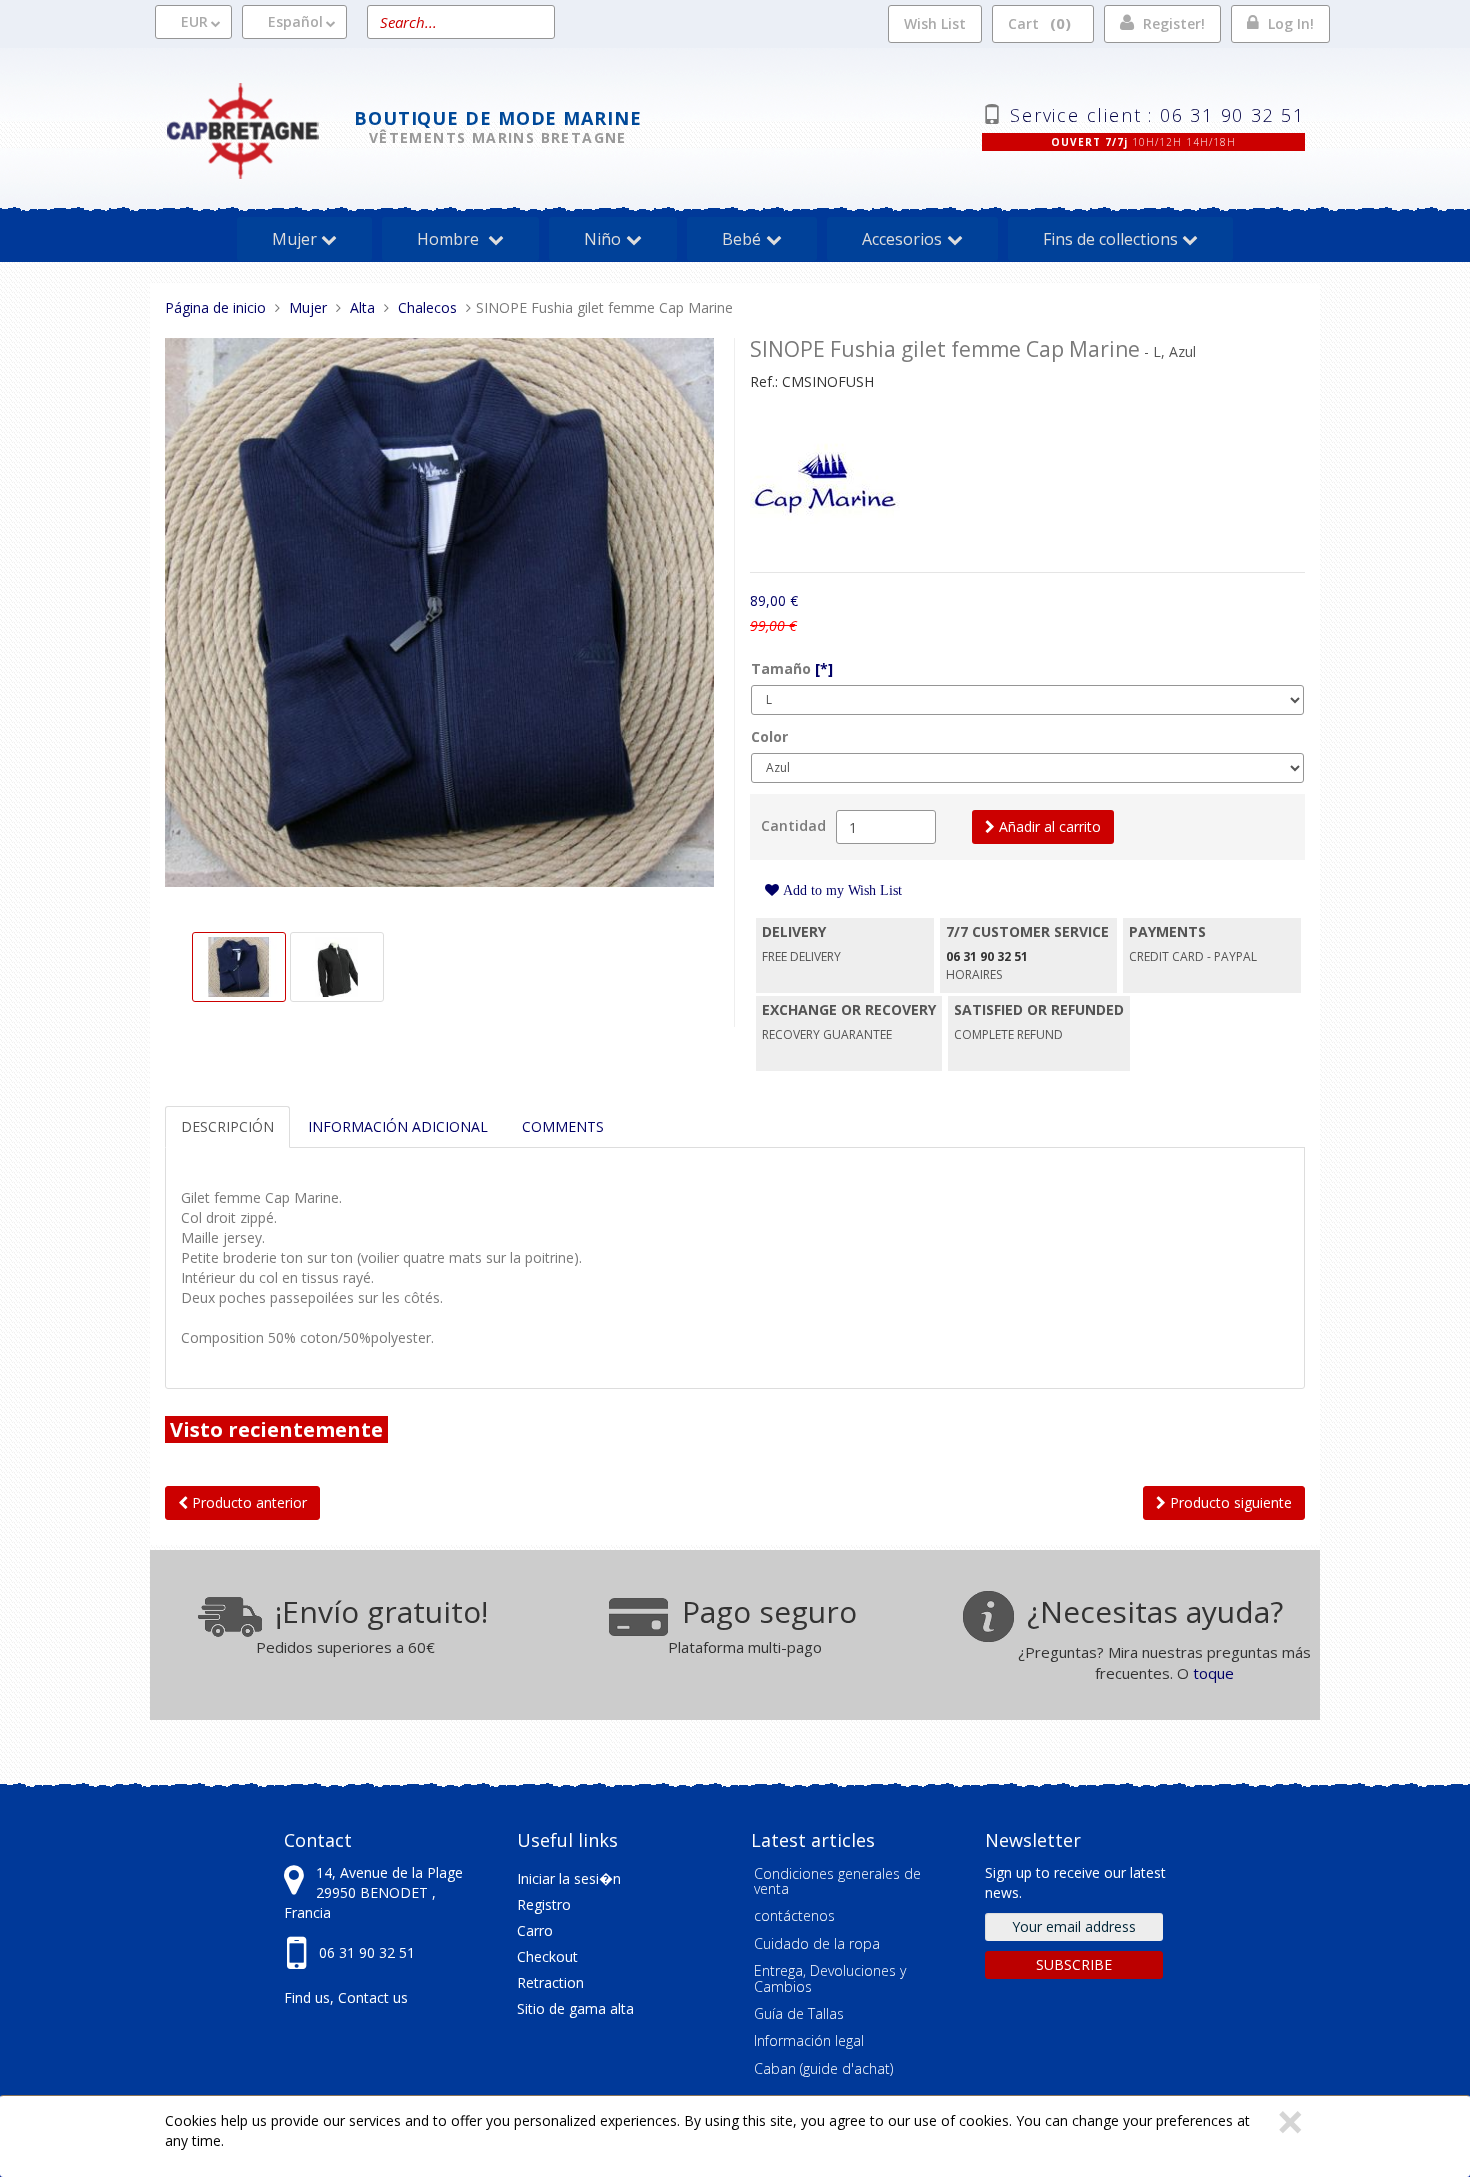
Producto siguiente (1229, 1502)
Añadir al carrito (1048, 826)
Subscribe (1074, 1964)
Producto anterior (247, 1502)
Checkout (547, 1956)
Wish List (935, 23)
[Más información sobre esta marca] (825, 485)
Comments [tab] (563, 1126)
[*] (824, 668)
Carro (535, 1930)
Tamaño (792, 668)
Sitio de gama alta (575, 2008)
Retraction (550, 1982)
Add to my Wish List (840, 890)
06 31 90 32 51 (367, 1952)
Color (769, 736)
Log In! (1291, 23)
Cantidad (793, 825)
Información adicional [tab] (398, 1126)
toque (1213, 1673)
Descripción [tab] (227, 1126)
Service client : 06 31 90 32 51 (1157, 113)
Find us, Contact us (346, 1997)
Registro (544, 1904)
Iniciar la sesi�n (569, 1878)
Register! (1174, 23)
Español (295, 21)
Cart (1036, 23)
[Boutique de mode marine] (259, 128)
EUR (194, 21)
